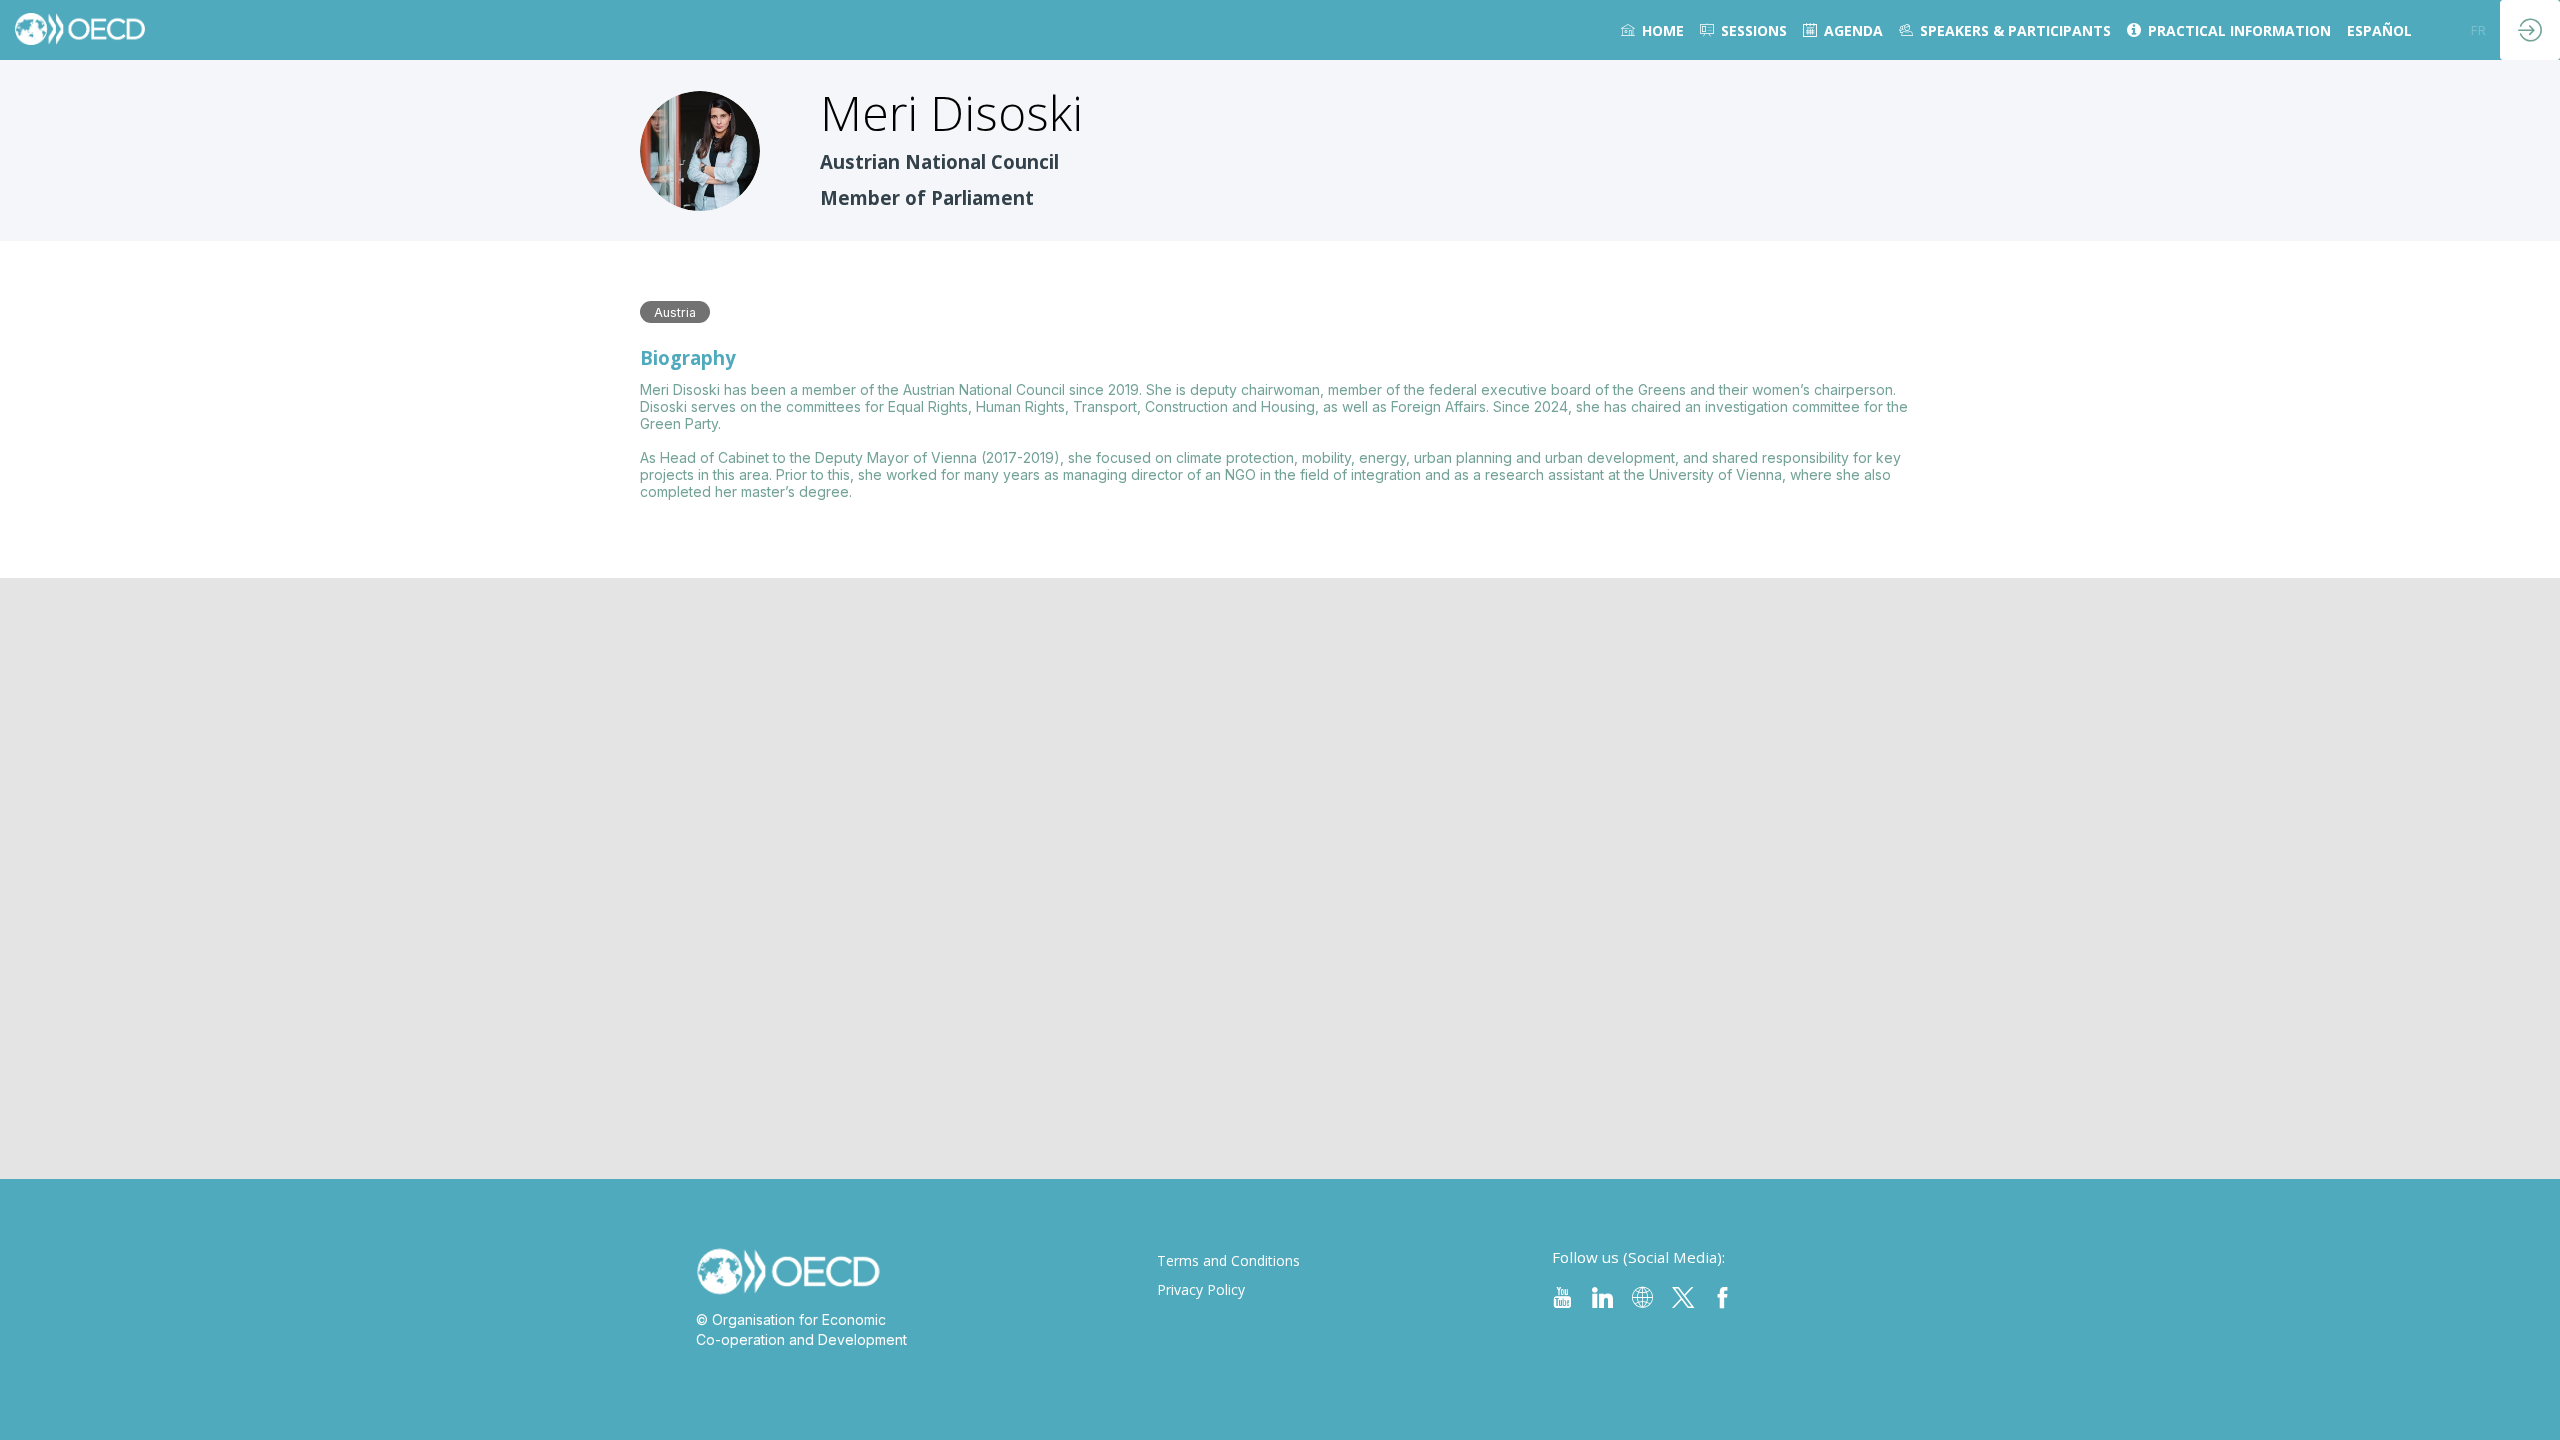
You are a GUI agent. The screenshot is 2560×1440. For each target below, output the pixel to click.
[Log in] (2530, 30)
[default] (1743, 30)
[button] (2456, 30)
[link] (1652, 30)
